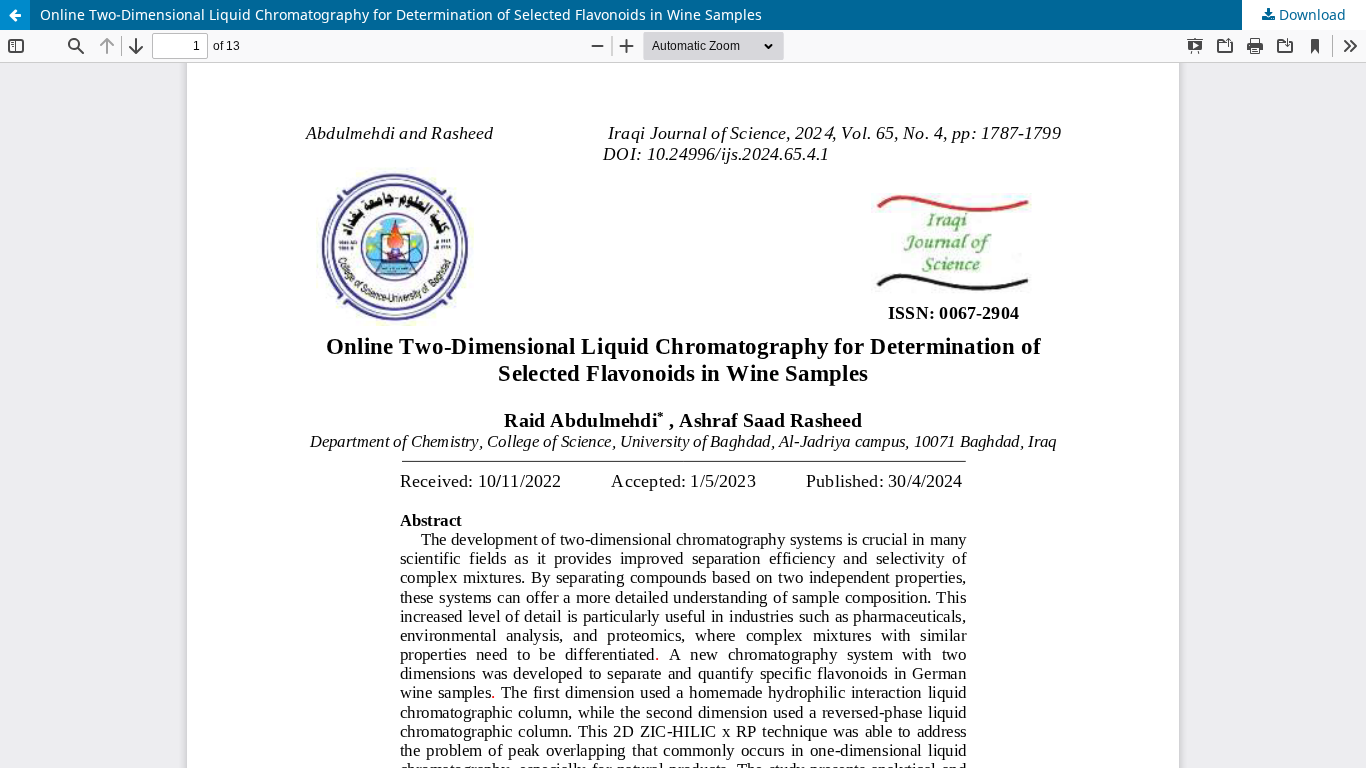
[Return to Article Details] (15, 15)
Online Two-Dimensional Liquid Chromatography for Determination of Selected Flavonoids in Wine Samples (401, 14)
